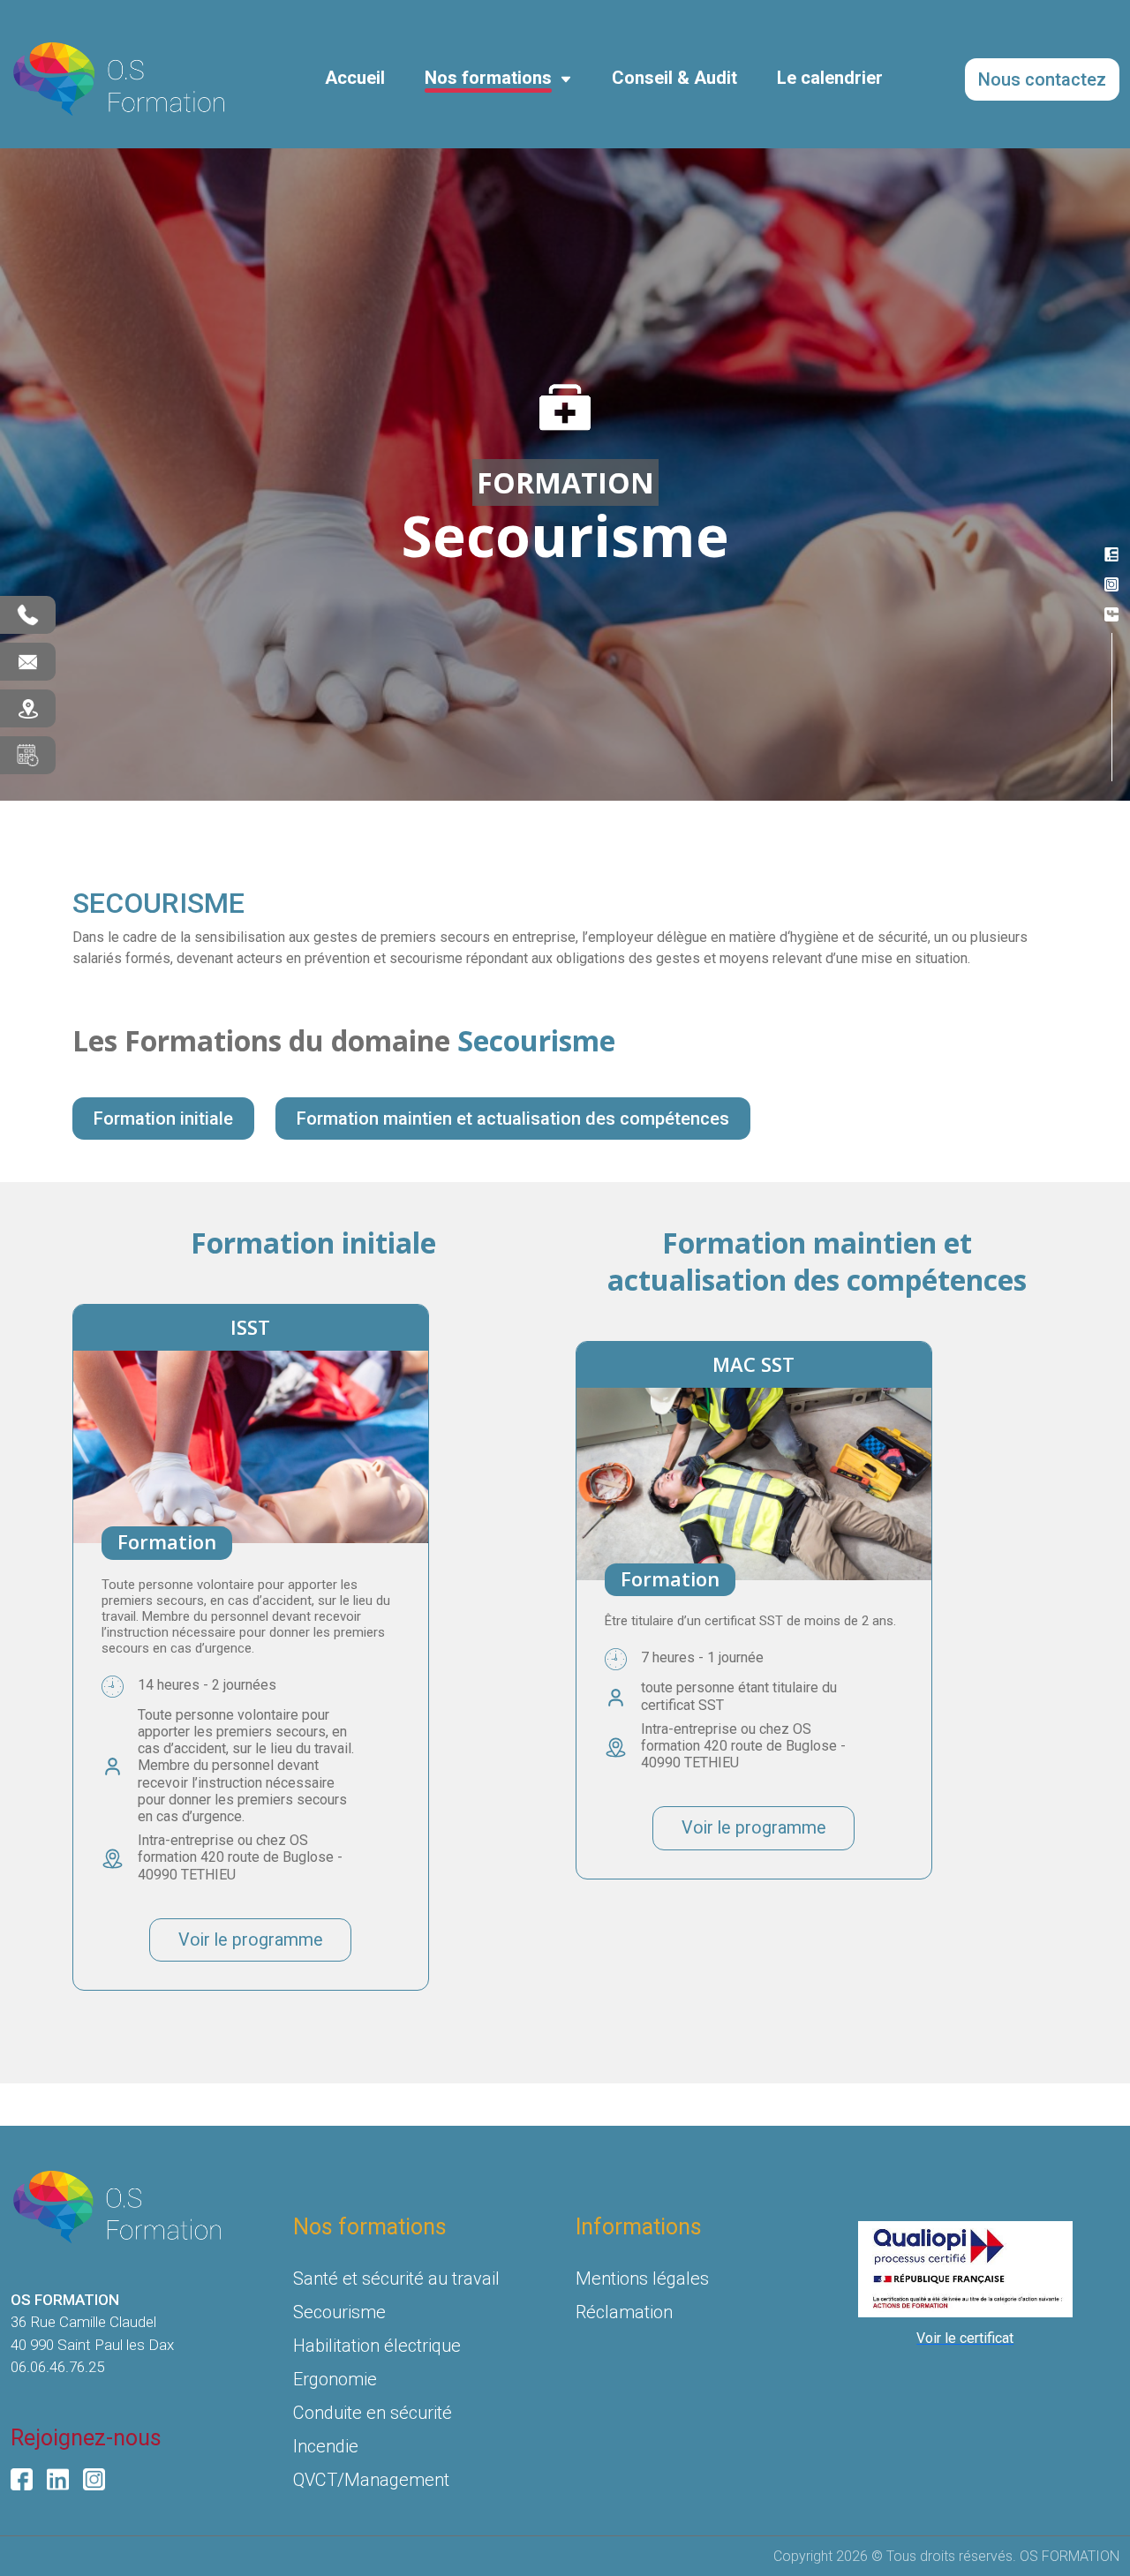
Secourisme (339, 2312)
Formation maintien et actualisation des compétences (513, 1119)
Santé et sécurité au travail (396, 2278)
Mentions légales (642, 2278)
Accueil (355, 78)
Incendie (326, 2446)
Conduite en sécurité (373, 2413)
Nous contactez (1042, 79)
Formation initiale (163, 1119)
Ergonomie (335, 2379)
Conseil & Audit (674, 78)
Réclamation (624, 2312)
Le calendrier (830, 78)
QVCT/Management (371, 2480)
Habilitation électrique (377, 2346)
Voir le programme (251, 1940)
